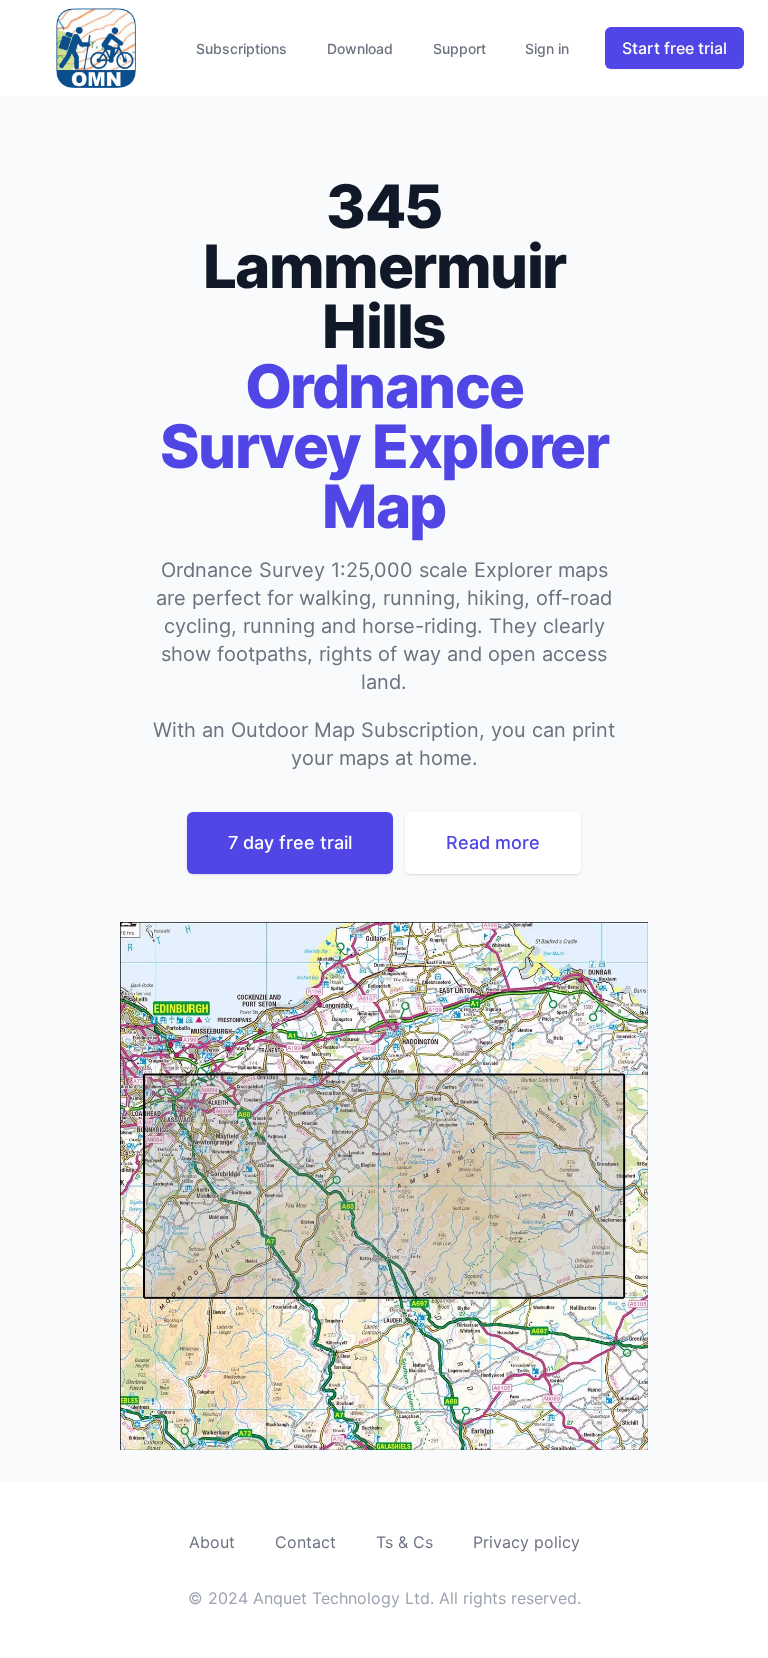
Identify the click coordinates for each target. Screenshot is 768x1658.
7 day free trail (290, 842)
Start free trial (674, 48)
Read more (493, 842)
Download (360, 48)
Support (459, 48)
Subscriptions (241, 48)
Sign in (547, 48)
